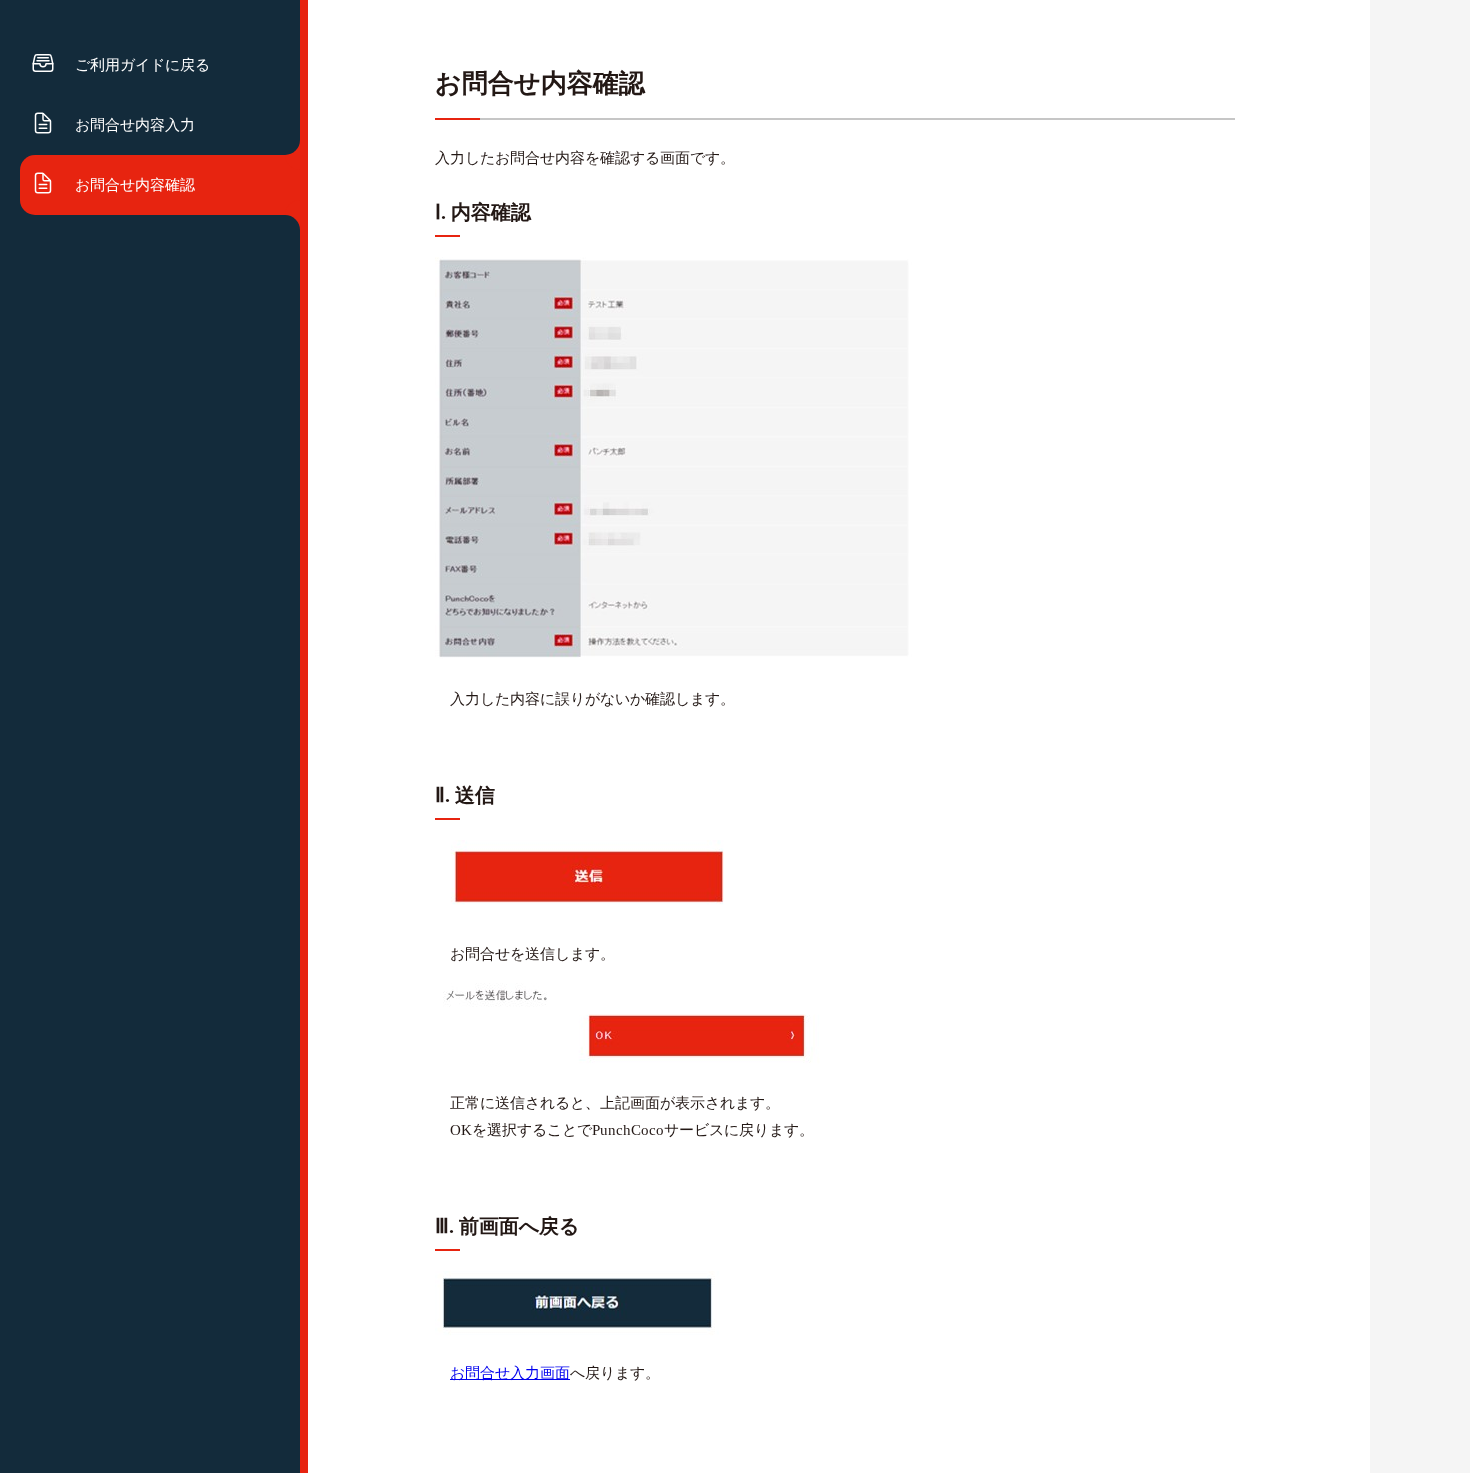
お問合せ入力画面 (510, 1373)
